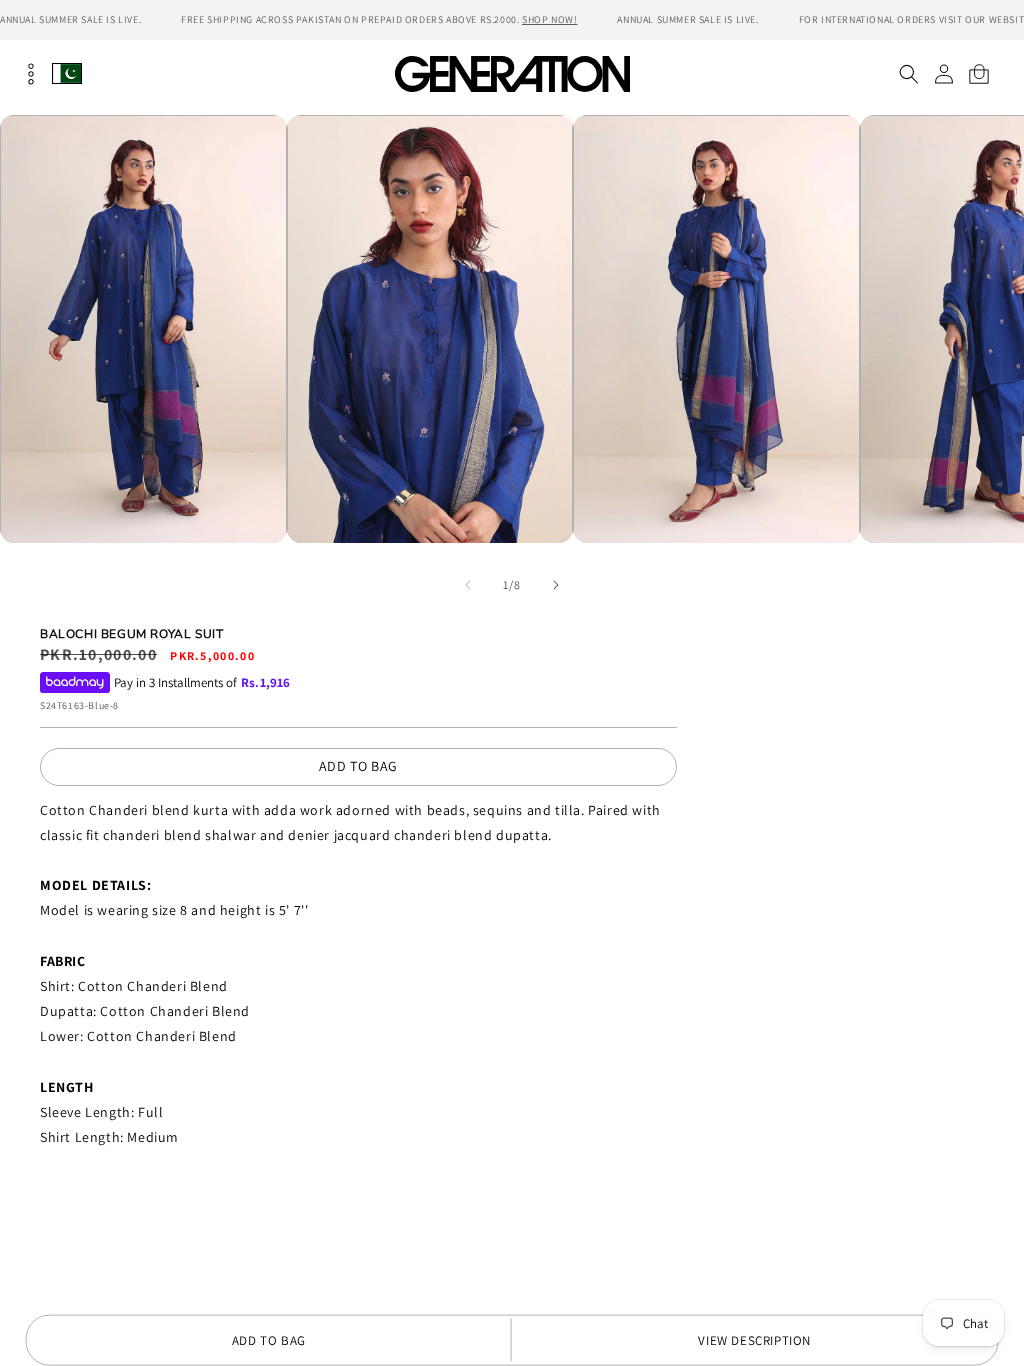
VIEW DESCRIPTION (754, 1340)
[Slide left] (468, 585)
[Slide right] (556, 585)
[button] (908, 74)
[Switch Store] (67, 73)
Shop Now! (549, 19)
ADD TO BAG (358, 766)
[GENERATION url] (512, 73)
